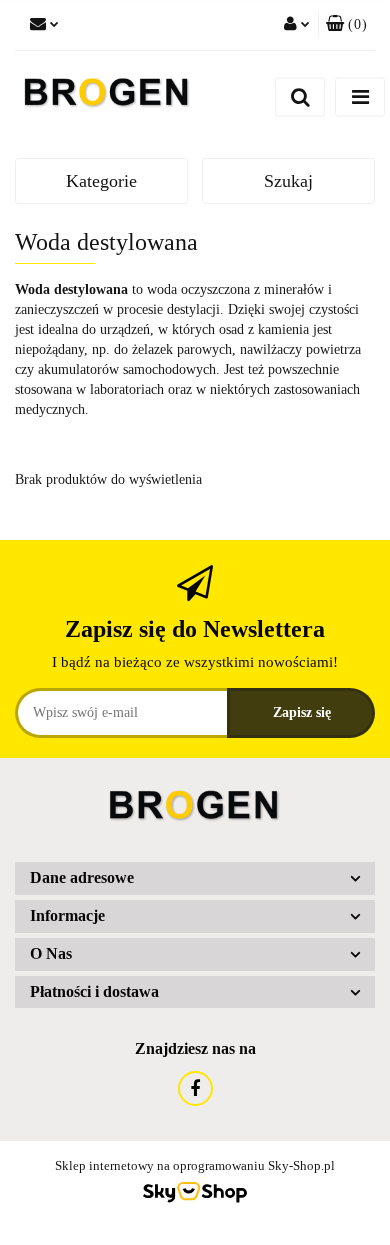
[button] (346, 25)
